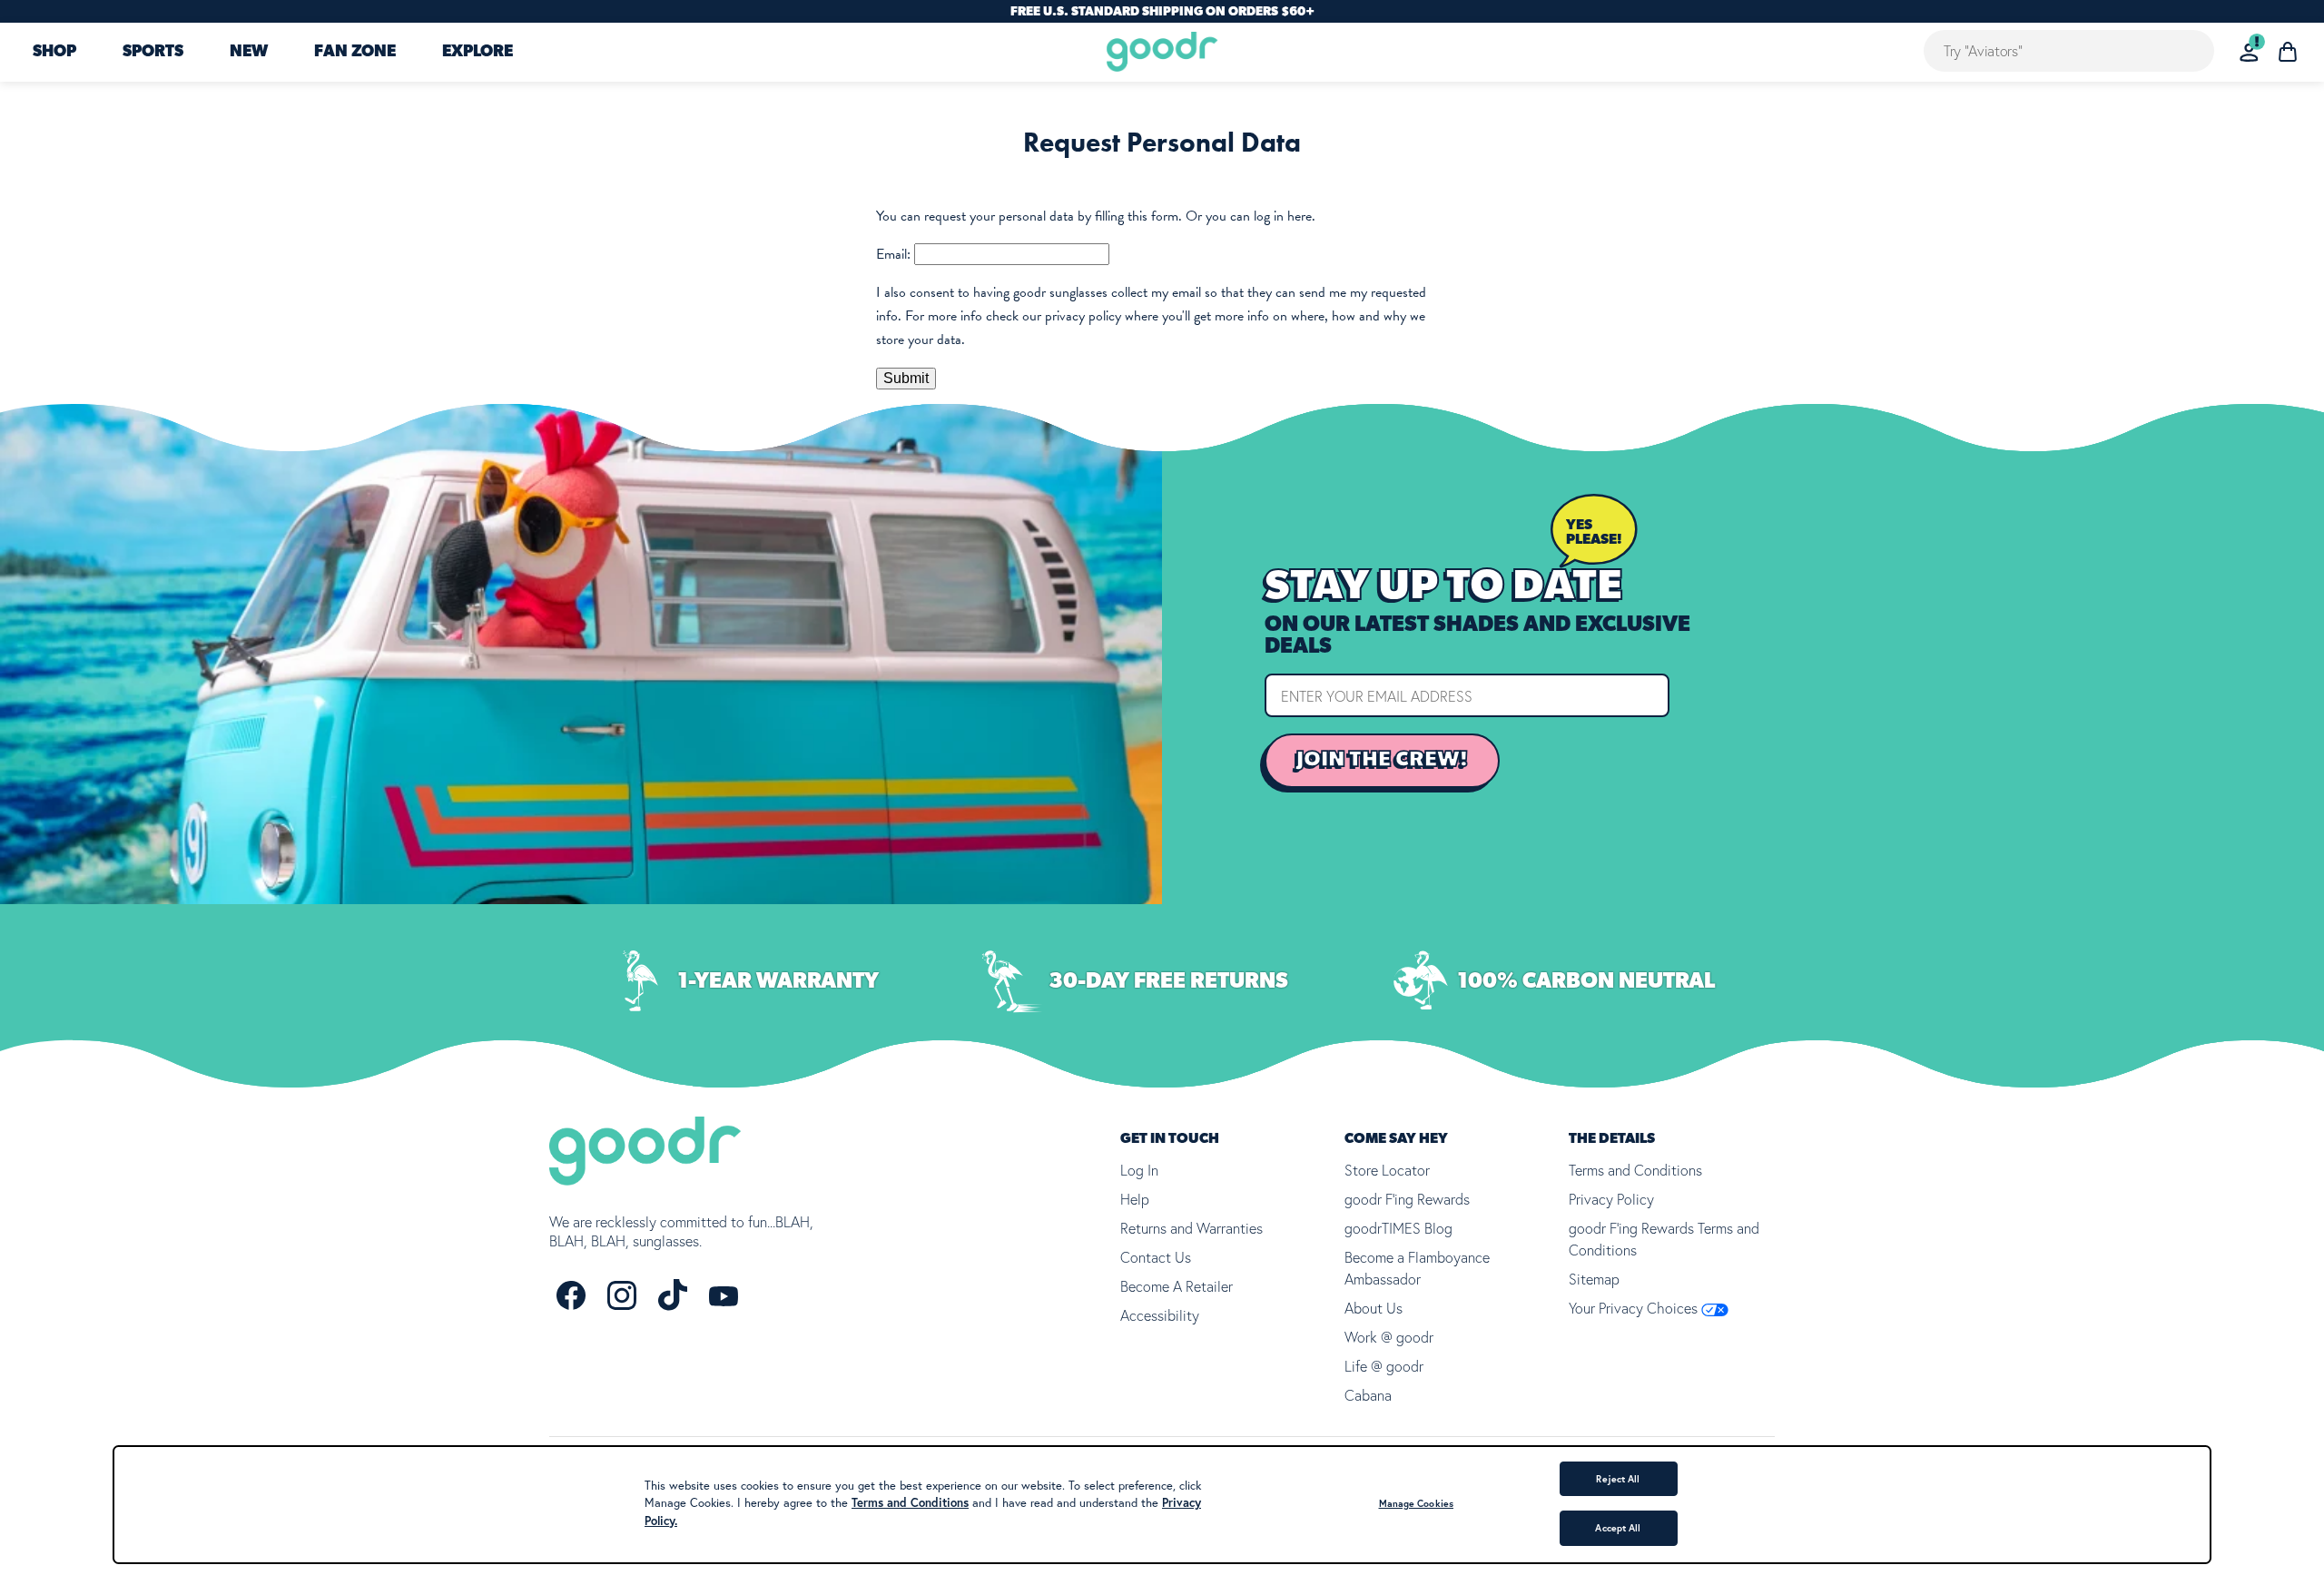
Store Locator (1387, 1170)
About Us (1374, 1308)
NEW (249, 53)
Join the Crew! (1382, 760)
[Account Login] (2249, 52)
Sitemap (1594, 1279)
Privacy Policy (1611, 1199)
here (1300, 216)
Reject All (1618, 1479)
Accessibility (1160, 1315)
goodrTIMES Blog (1398, 1228)
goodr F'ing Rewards (1407, 1199)
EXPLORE (478, 53)
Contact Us (1156, 1257)
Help (1135, 1199)
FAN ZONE (355, 53)
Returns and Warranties (1192, 1228)
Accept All (1618, 1528)
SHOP (54, 53)
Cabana (1368, 1395)
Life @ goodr (1384, 1366)
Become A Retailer (1177, 1286)
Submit (906, 378)
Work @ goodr (1389, 1337)
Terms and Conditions (1635, 1170)
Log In (1139, 1170)
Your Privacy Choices (1635, 1308)
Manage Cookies (1416, 1503)
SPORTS (153, 53)
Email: (893, 254)
